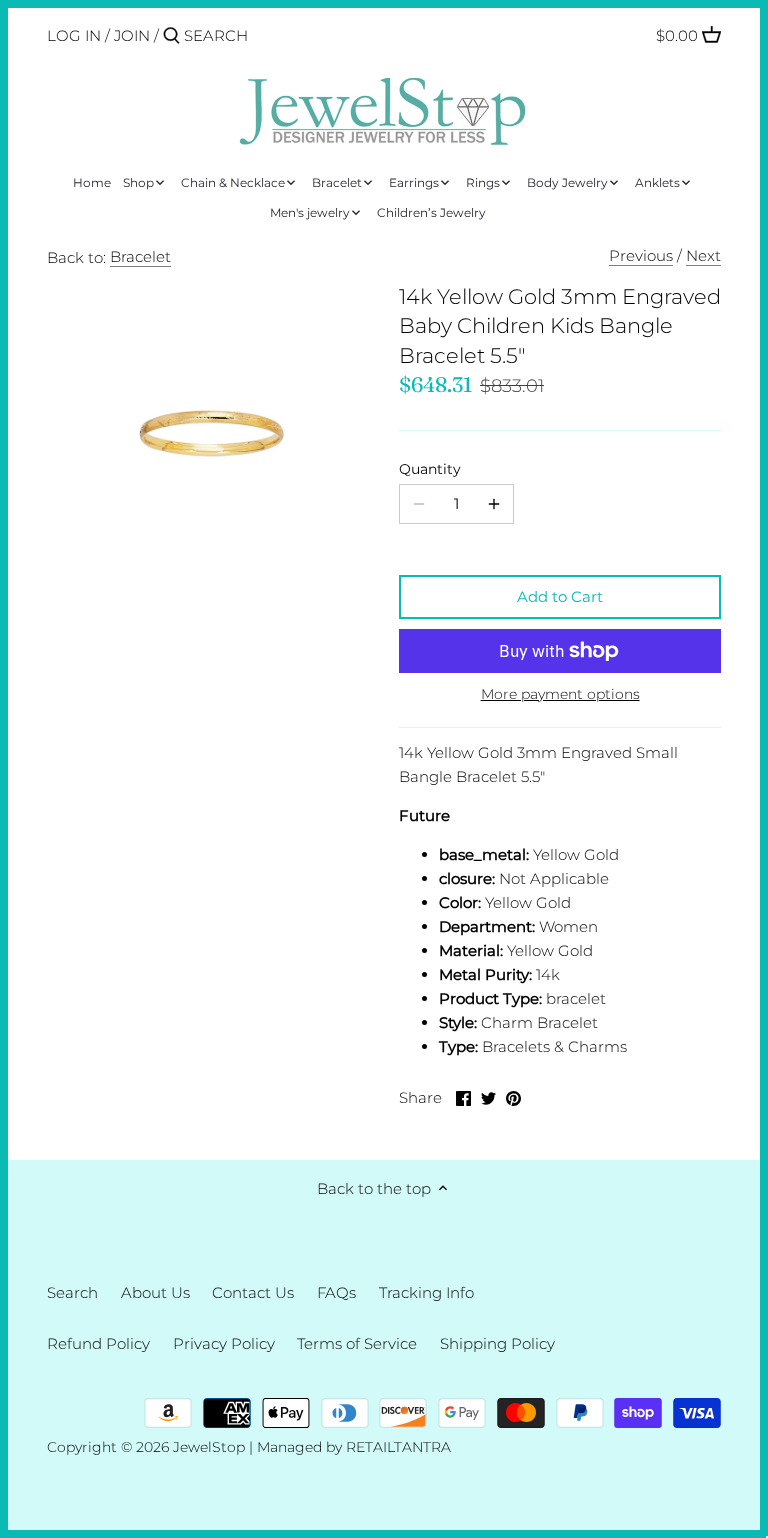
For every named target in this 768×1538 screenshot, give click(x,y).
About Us (155, 1292)
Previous (641, 255)
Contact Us (253, 1292)
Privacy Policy (224, 1343)
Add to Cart (560, 596)
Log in (74, 35)
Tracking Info (426, 1292)
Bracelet (140, 256)
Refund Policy (98, 1343)
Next (703, 255)
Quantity (430, 469)
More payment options (560, 694)
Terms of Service (357, 1343)
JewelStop (209, 1447)
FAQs (336, 1292)
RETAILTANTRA (398, 1447)
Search (72, 1292)
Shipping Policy (497, 1343)
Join (132, 35)
